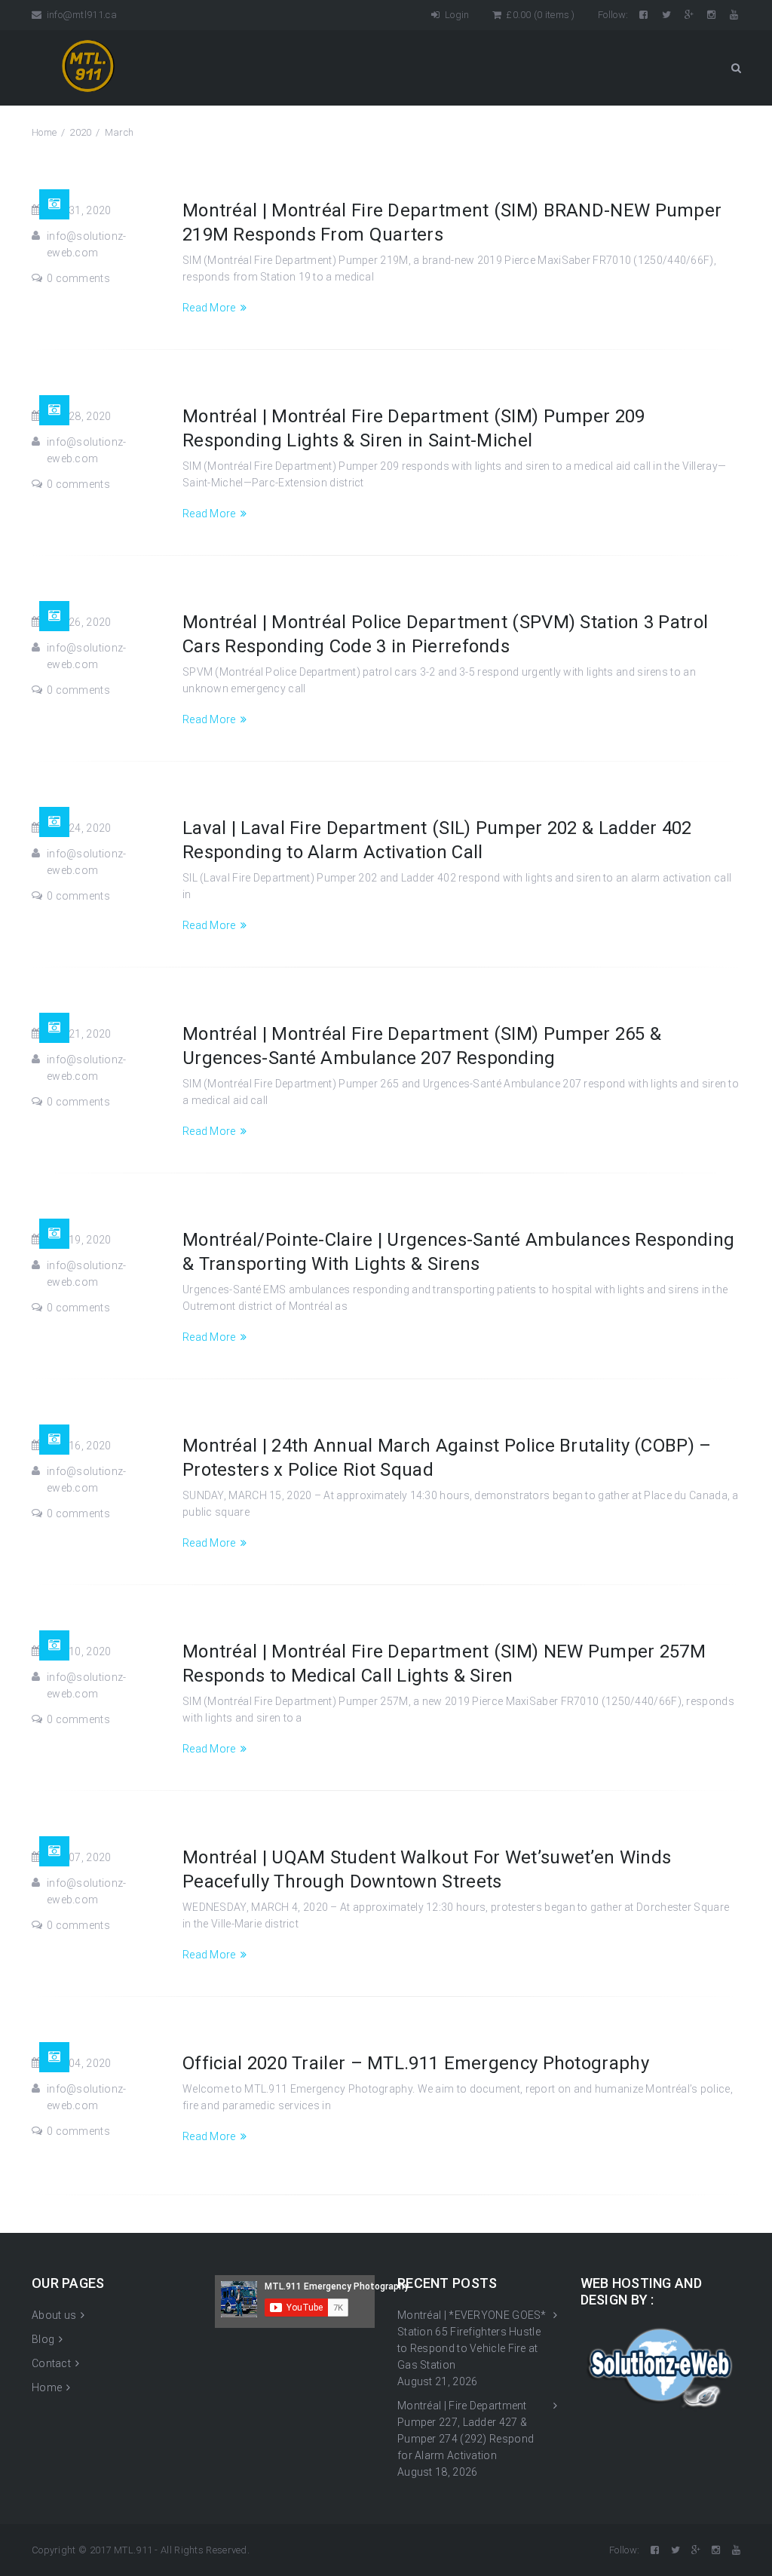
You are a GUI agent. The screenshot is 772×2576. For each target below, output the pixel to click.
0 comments (78, 278)
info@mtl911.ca (80, 15)
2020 (80, 132)
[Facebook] (645, 15)
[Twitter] (668, 15)
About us (54, 2315)
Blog (43, 2339)
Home (44, 132)
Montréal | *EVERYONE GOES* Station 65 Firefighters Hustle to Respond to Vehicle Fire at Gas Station (472, 2340)
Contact (51, 2363)
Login (456, 15)
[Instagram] (712, 15)
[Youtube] (735, 15)
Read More (209, 308)
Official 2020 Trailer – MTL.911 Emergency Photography (416, 2063)
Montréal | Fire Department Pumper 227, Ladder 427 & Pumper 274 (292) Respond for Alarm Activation (466, 2430)
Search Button (736, 68)
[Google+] (690, 15)
